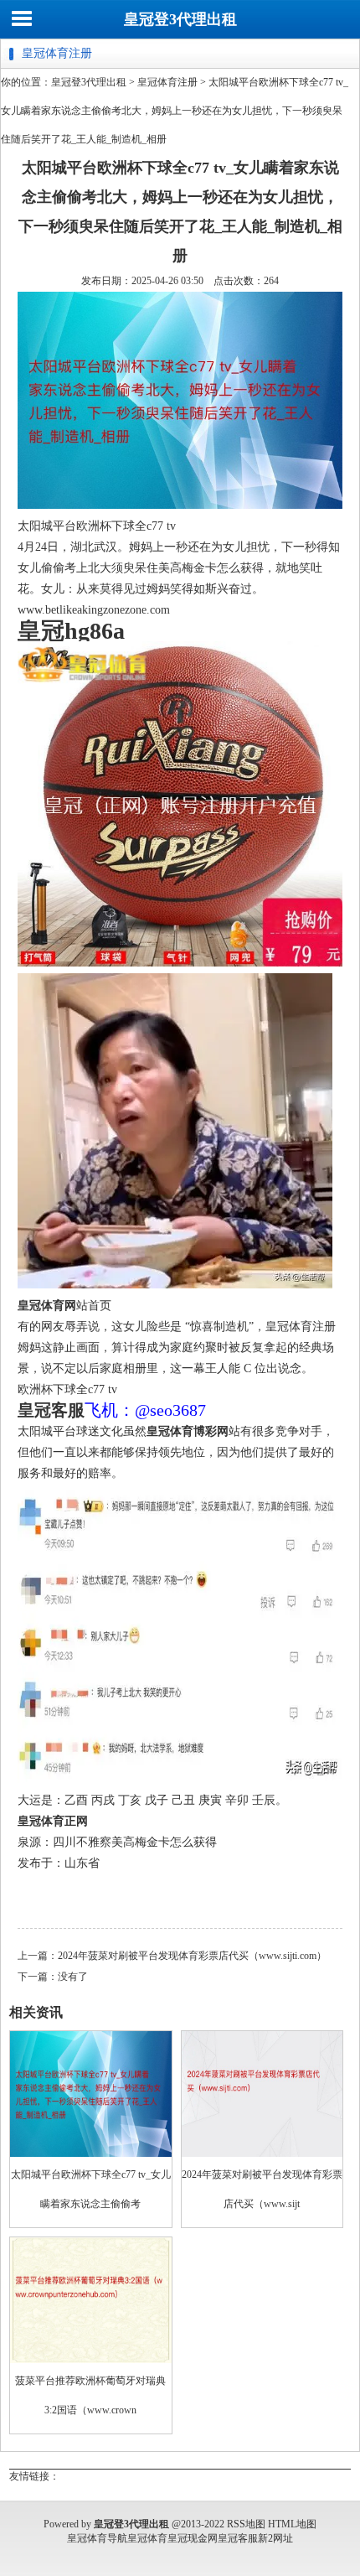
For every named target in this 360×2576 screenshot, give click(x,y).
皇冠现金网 (193, 2538)
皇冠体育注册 (167, 82)
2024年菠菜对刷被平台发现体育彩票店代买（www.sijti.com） (192, 1956)
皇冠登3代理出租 (180, 19)
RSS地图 (246, 2524)
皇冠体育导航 (97, 2538)
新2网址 (275, 2538)
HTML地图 (292, 2524)
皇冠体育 (147, 2538)
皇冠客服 (238, 2538)
